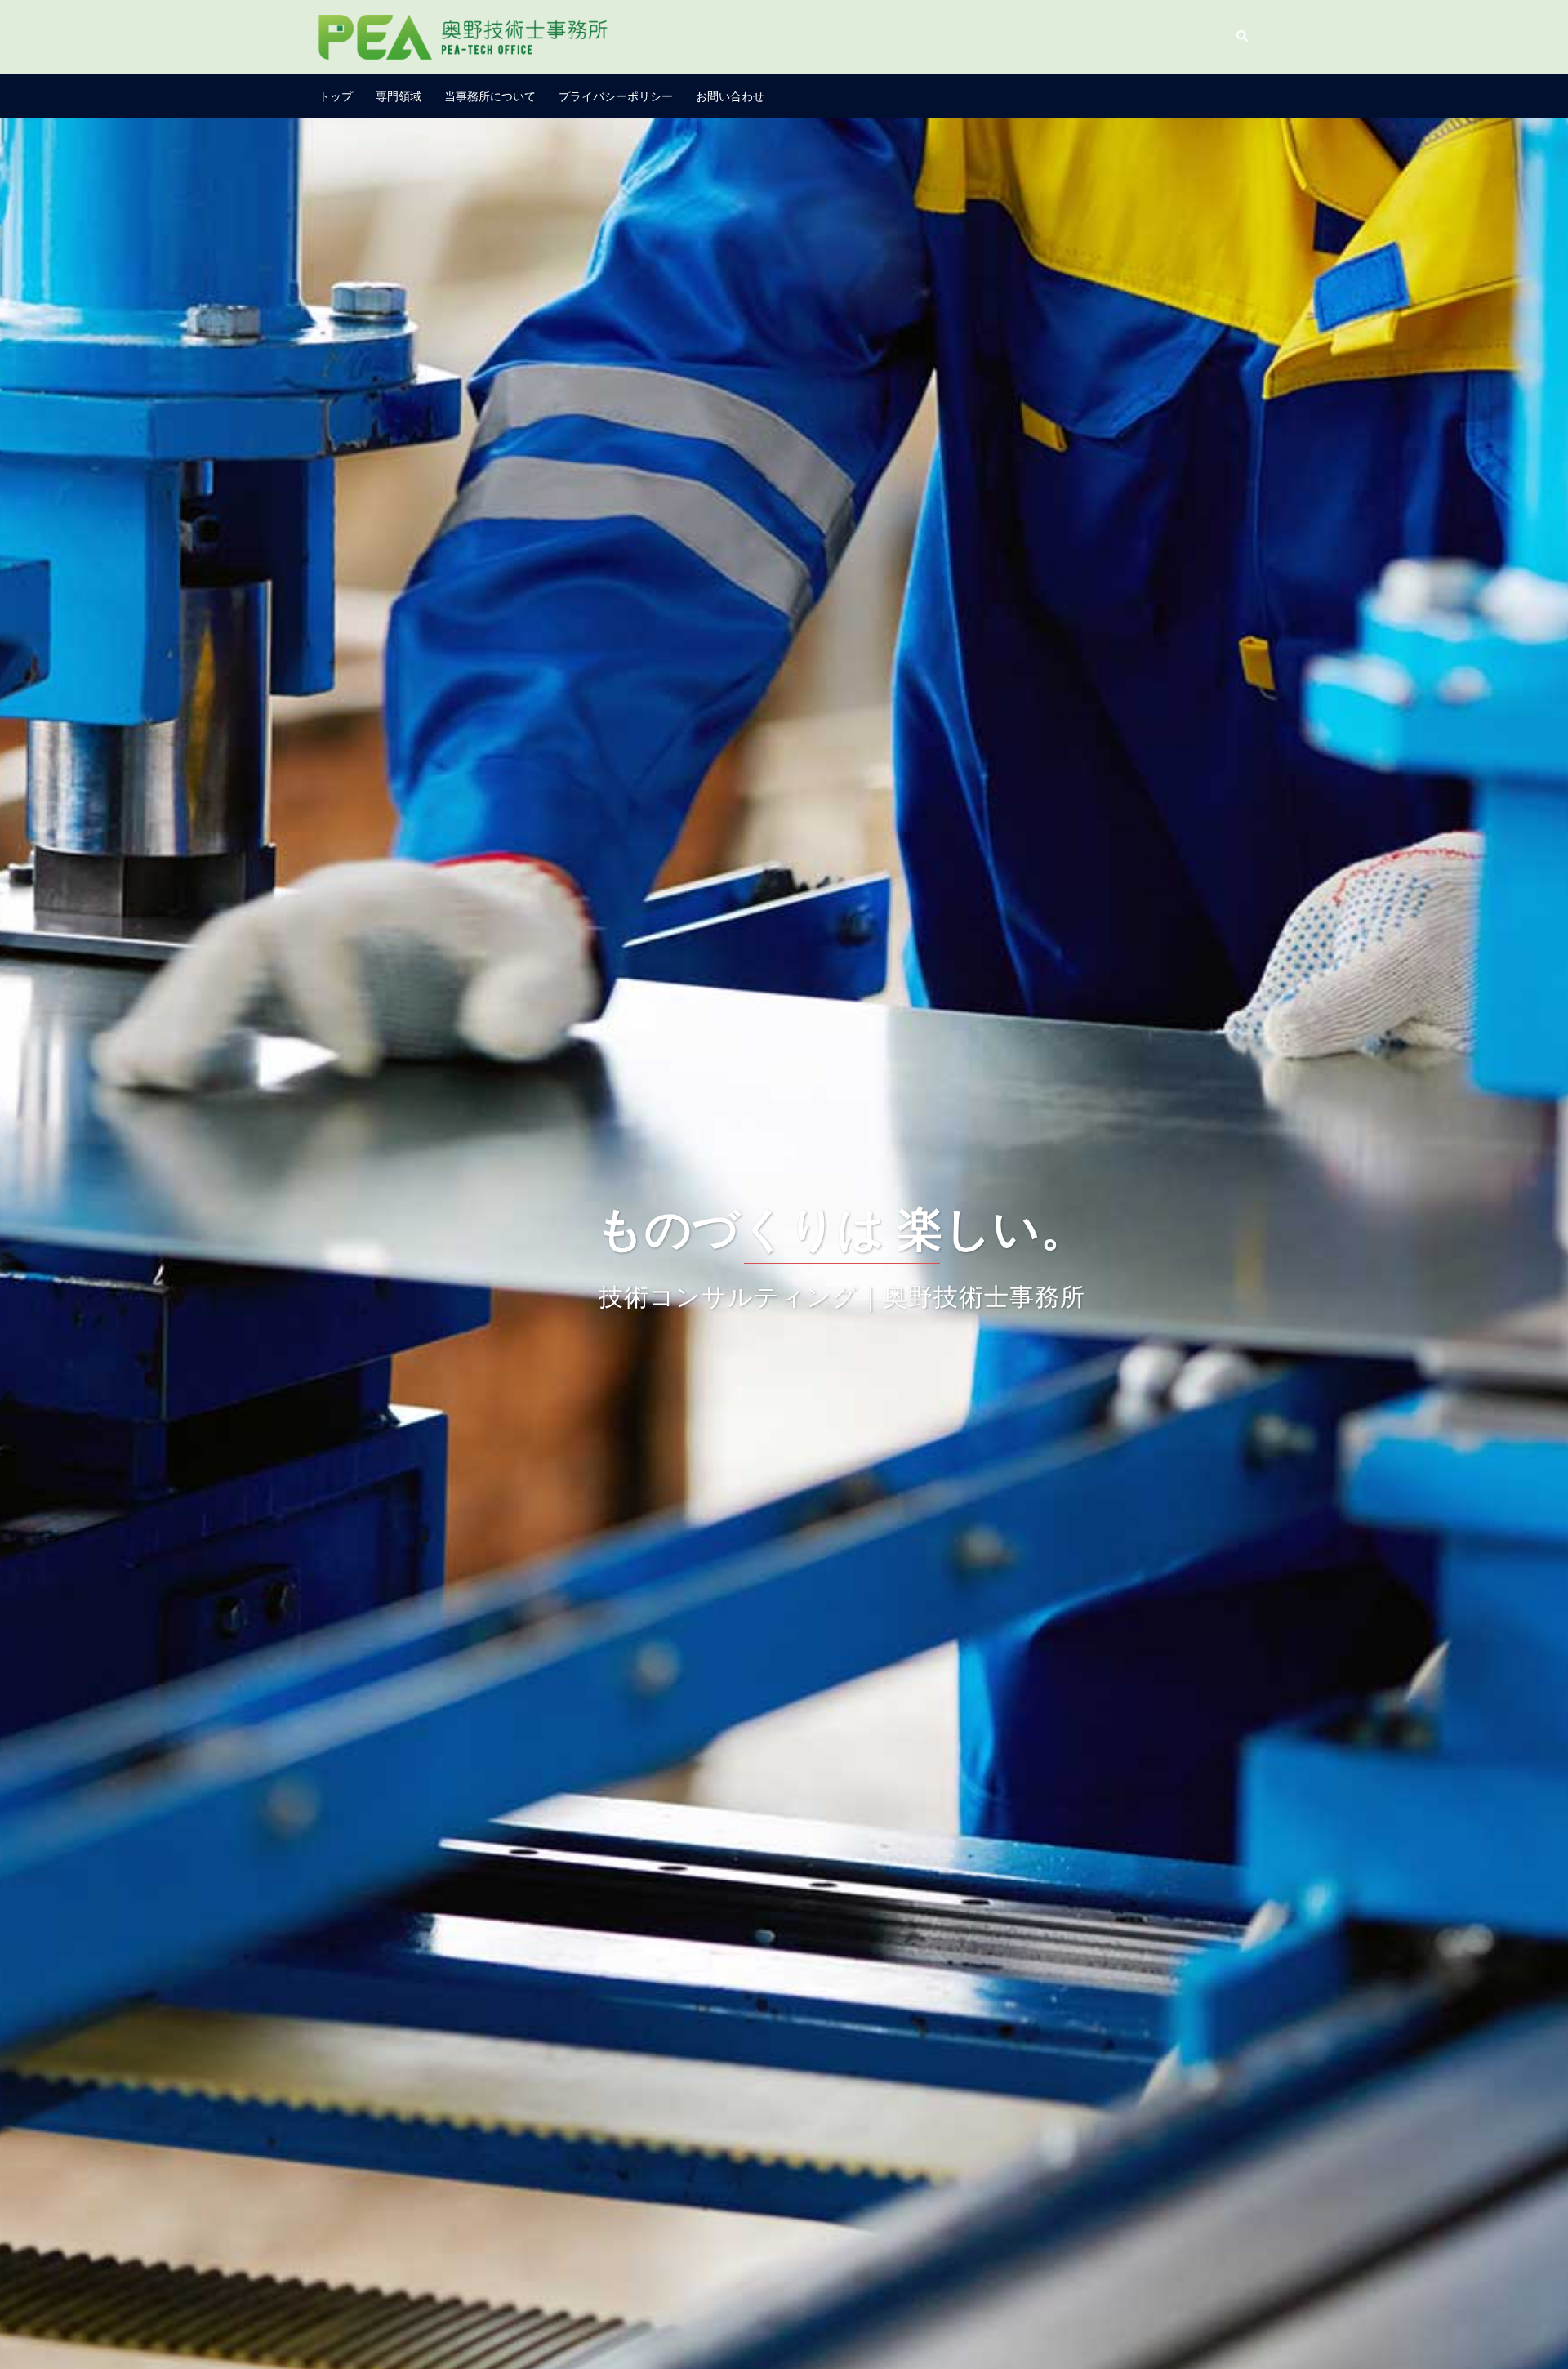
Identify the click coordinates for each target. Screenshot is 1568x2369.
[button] (1243, 37)
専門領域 (399, 96)
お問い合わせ (730, 96)
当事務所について (490, 96)
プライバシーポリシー (616, 96)
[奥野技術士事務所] (465, 35)
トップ (336, 96)
